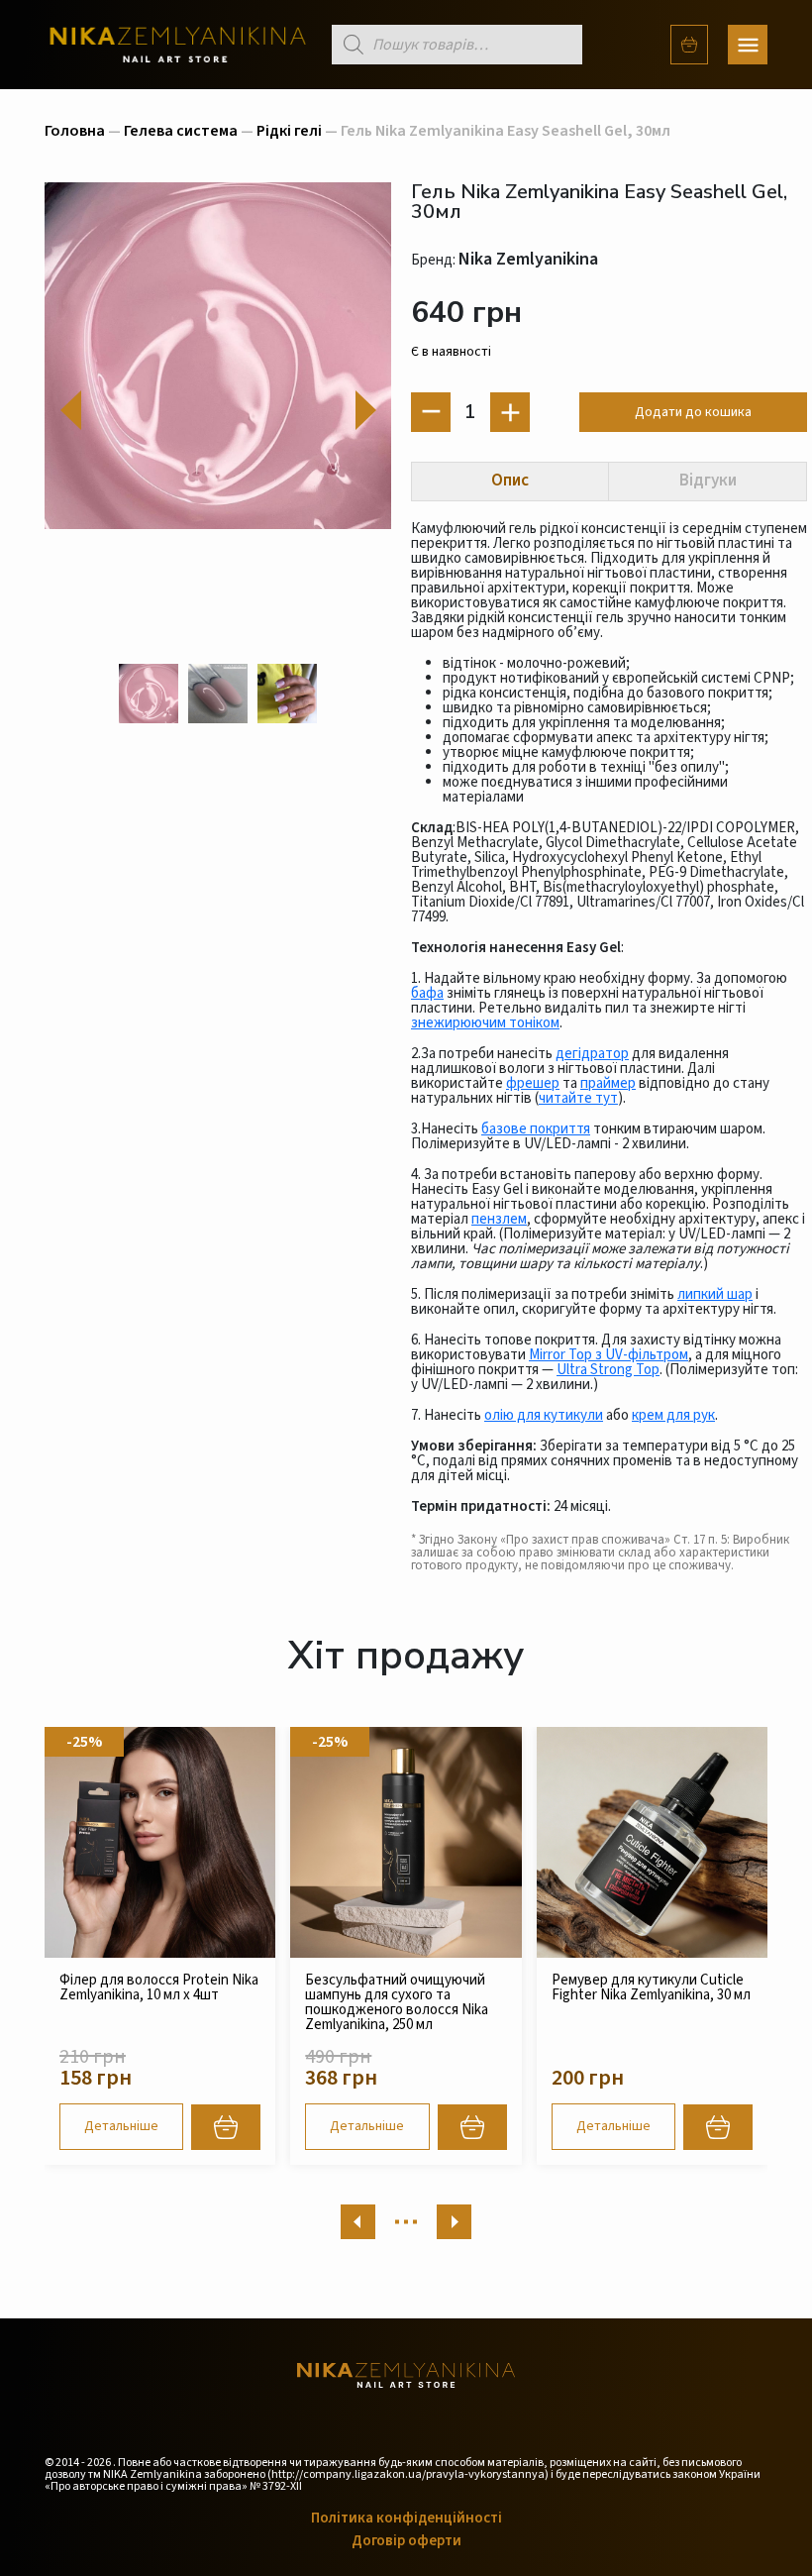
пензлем (499, 1219)
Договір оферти (406, 2541)
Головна (75, 131)
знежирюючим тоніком (485, 1023)
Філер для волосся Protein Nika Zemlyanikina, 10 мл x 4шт (159, 1987)
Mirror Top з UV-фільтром (609, 1355)
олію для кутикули (544, 1415)
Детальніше (121, 2126)
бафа (427, 993)
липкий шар (715, 1294)
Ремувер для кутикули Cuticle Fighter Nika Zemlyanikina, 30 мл (651, 1987)
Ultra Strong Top (608, 1370)
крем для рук (673, 1415)
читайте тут (578, 1098)
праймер (608, 1083)
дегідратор (592, 1054)
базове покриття (536, 1129)
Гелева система (181, 131)
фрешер (533, 1083)
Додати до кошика (693, 412)
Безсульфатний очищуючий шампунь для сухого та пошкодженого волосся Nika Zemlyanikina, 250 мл (397, 2002)
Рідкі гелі (289, 131)
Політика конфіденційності (406, 2518)
